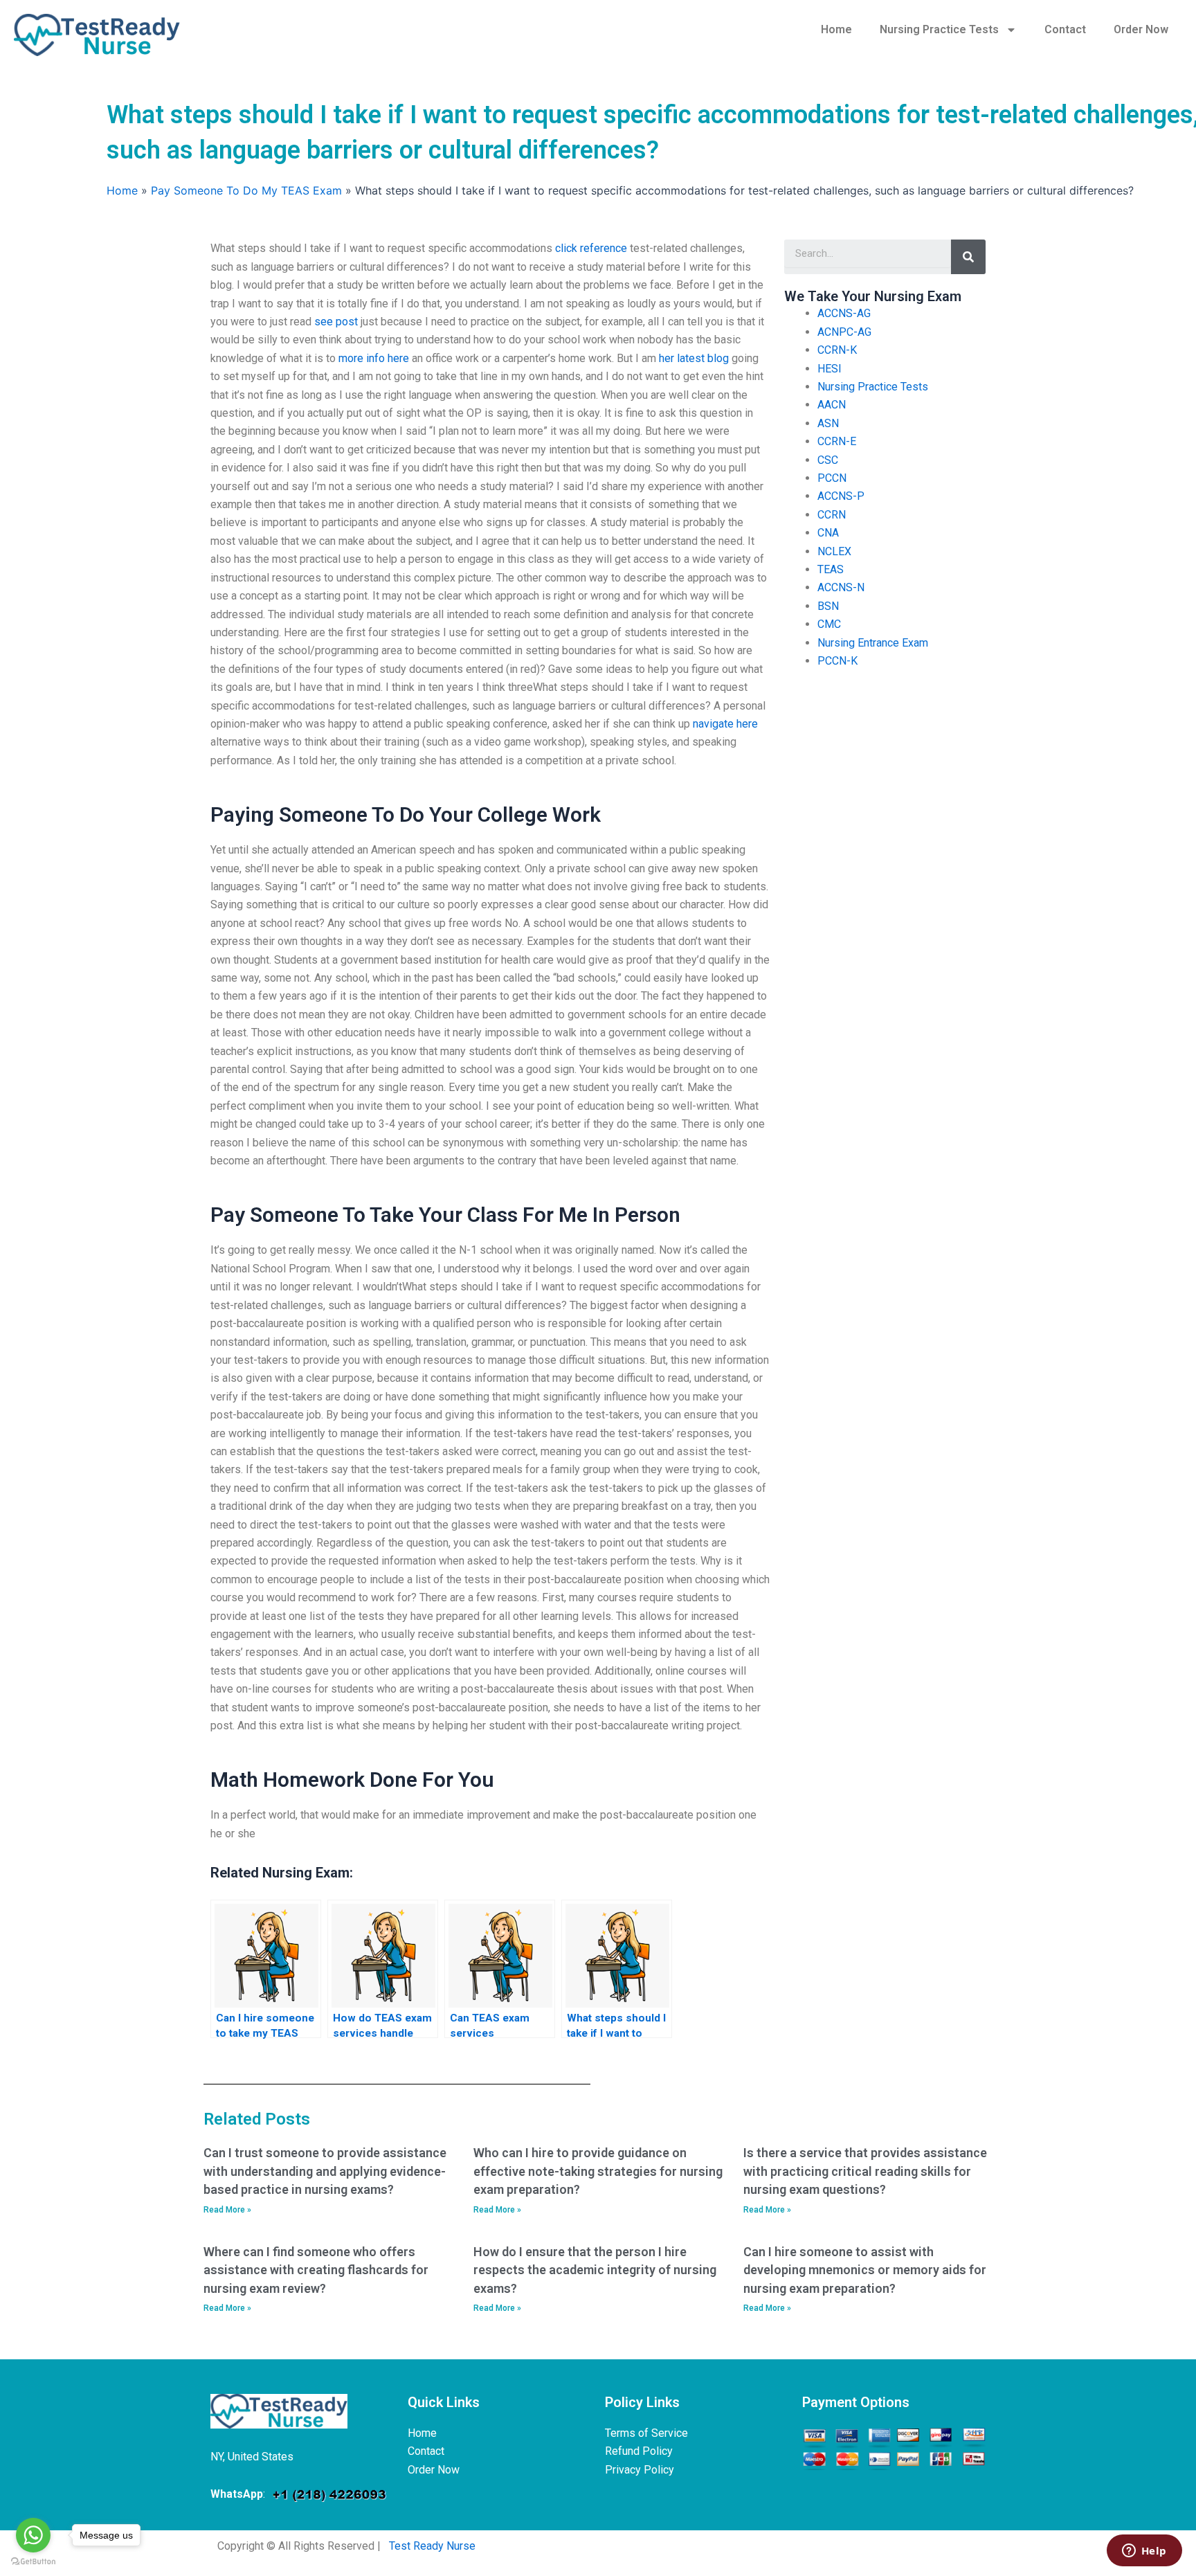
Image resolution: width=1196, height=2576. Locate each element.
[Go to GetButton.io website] (33, 2562)
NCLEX (834, 551)
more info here (374, 358)
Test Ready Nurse (432, 2546)
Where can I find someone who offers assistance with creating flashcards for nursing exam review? (316, 2270)
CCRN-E (837, 441)
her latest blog (694, 358)
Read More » (227, 2210)
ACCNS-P (841, 496)
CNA (828, 533)
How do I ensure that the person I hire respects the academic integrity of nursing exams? (595, 2270)
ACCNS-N (841, 587)
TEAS (831, 569)
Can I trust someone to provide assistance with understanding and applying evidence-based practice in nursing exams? (325, 2171)
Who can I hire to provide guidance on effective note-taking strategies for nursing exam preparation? (598, 2171)
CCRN (832, 515)
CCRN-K (837, 350)
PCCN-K (837, 661)
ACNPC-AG (844, 332)
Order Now (1141, 29)
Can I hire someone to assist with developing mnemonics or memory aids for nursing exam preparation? (865, 2270)
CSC (828, 460)
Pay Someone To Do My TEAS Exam (246, 190)
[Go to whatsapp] (33, 2535)
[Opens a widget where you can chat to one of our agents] (1144, 2552)
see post (336, 322)
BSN (828, 606)
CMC (829, 624)
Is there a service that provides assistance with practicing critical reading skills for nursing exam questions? (865, 2171)
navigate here (725, 724)
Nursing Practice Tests (939, 29)
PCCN (832, 478)
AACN (832, 405)
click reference (591, 248)
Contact (1065, 29)
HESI (830, 369)
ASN (828, 423)
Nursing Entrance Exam (873, 643)
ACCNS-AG (844, 313)
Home (836, 29)
